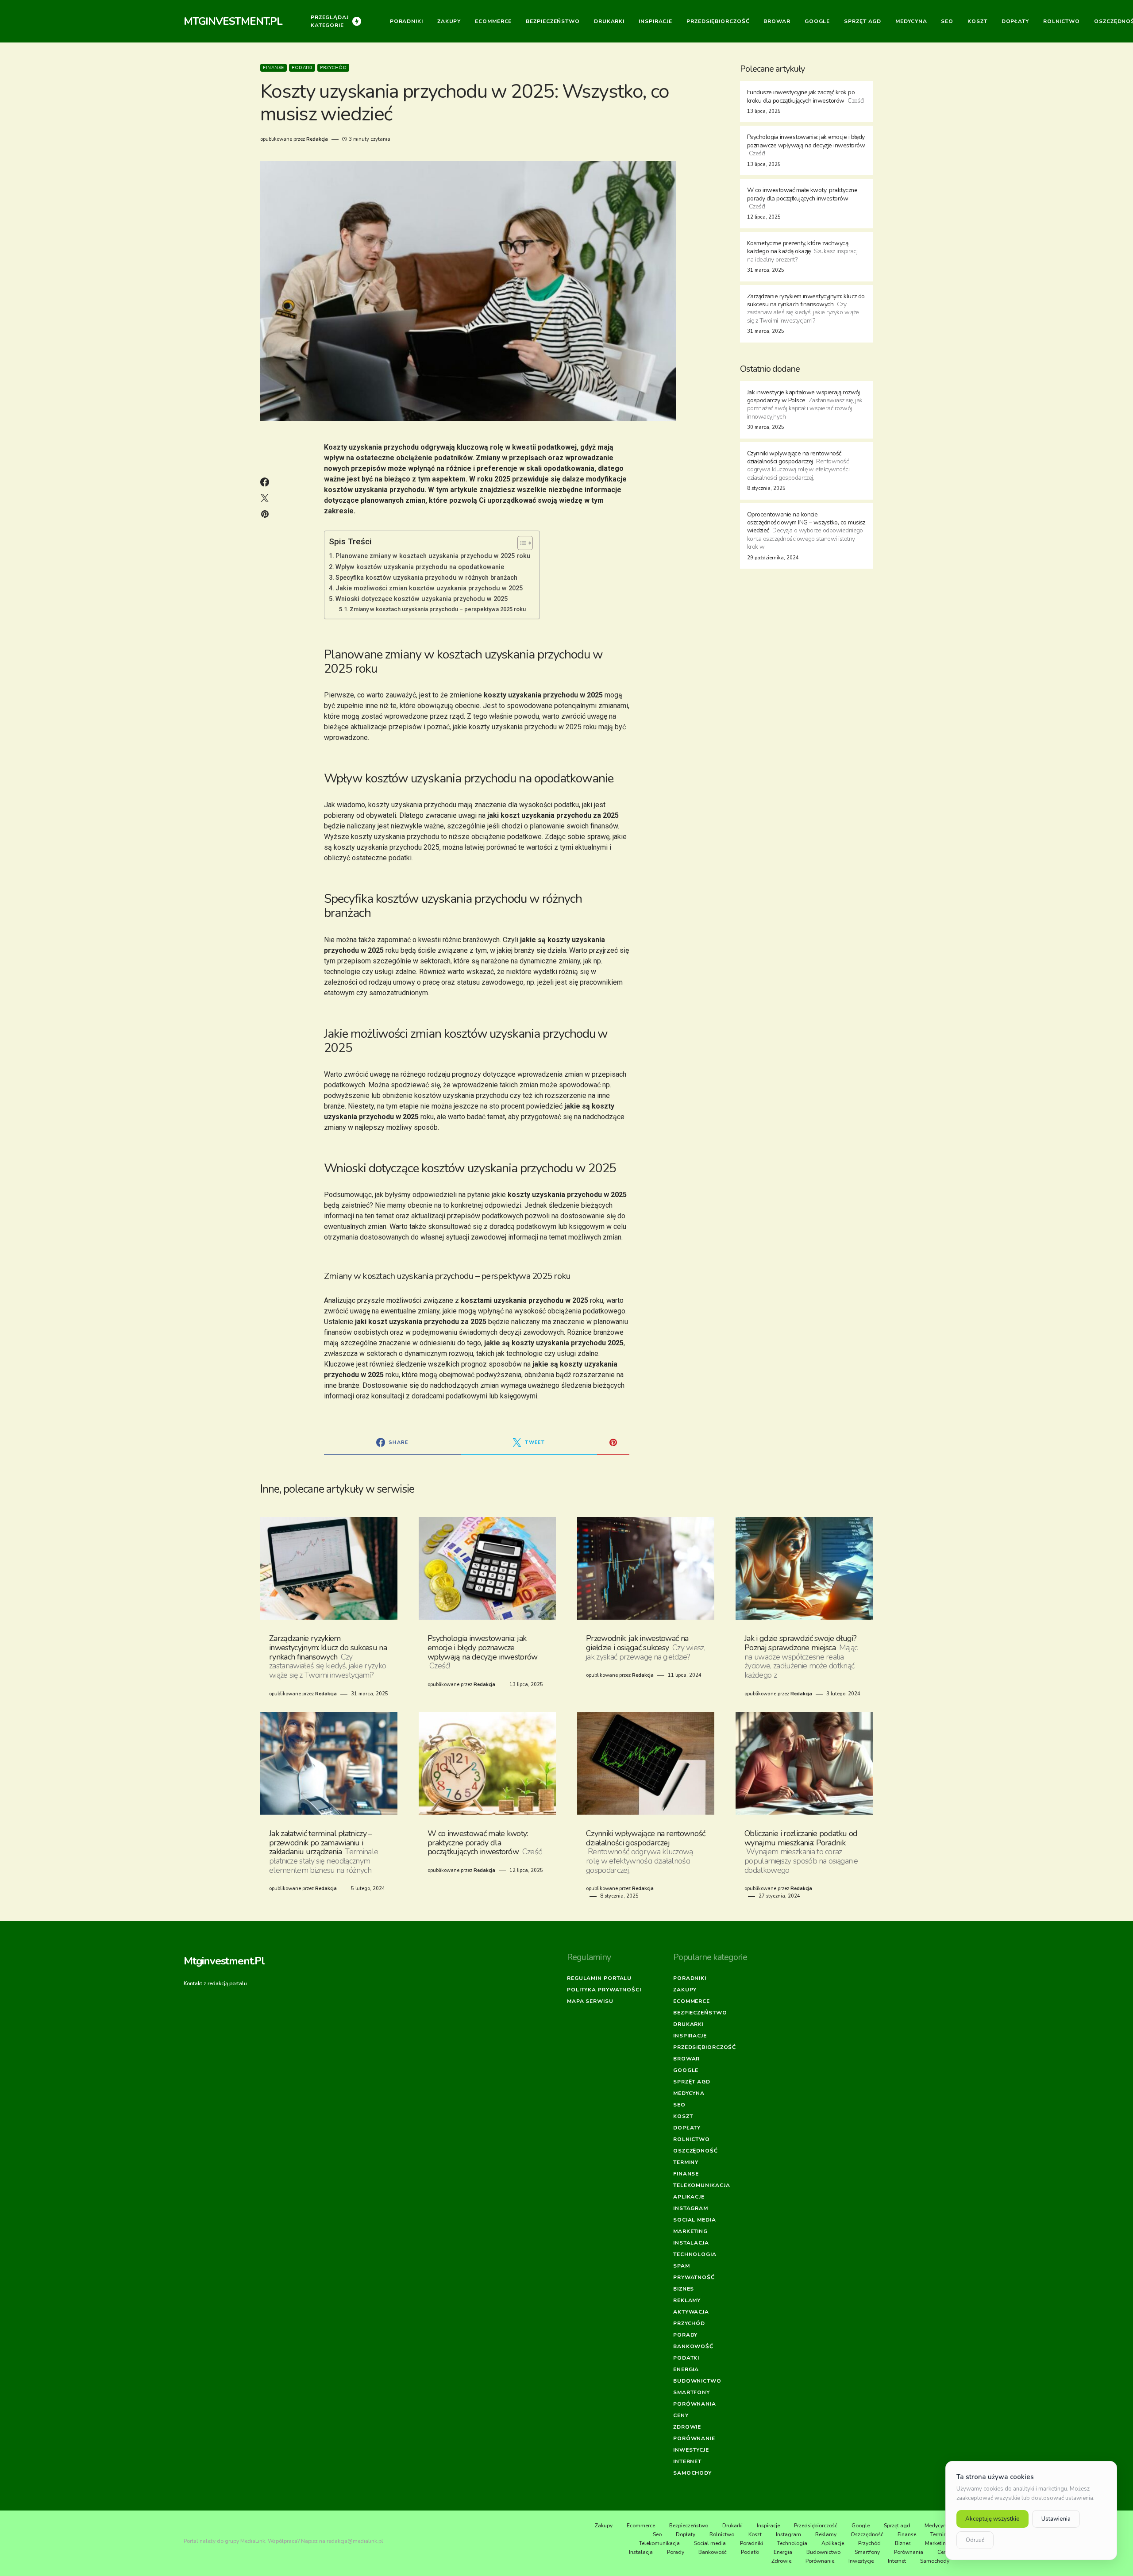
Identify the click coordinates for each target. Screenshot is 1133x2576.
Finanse (274, 68)
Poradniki (690, 1978)
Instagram (691, 2208)
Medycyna (689, 2093)
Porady (685, 2335)
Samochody (692, 2473)
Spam (682, 2266)
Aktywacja (691, 2312)
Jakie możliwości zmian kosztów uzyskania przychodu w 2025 (429, 588)
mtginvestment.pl (233, 21)
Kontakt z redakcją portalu (215, 1983)
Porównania (695, 2404)
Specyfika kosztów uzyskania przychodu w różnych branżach (426, 578)
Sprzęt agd (692, 2082)
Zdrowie (687, 2427)
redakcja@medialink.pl (355, 2541)
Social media (695, 2220)
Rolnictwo (692, 2139)
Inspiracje (690, 2036)
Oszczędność (696, 2151)
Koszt (683, 2116)
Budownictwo (697, 2381)
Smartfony (692, 2392)
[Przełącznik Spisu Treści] (521, 543)
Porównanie (694, 2438)
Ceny (681, 2415)
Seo (679, 2105)
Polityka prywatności (604, 1990)
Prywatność (694, 2277)
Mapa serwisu (590, 2001)
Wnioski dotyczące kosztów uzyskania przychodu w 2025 (422, 599)
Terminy (686, 2162)
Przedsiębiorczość (705, 2047)
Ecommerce (692, 2001)
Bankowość (693, 2346)
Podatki (302, 68)
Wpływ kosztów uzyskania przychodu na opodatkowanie (420, 567)
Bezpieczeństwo (700, 2013)
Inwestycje (691, 2450)
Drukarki (688, 2024)
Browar (686, 2059)
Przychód (333, 68)
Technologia (695, 2254)
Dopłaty (687, 2128)
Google (686, 2070)
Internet (687, 2461)
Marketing (690, 2231)
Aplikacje (689, 2197)
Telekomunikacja (702, 2185)
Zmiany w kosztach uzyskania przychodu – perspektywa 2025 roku (438, 609)
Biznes (684, 2289)
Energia (686, 2369)
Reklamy (687, 2300)
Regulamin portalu (599, 1978)
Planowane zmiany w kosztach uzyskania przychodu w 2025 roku (433, 556)
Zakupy (685, 1990)
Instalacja (691, 2243)
